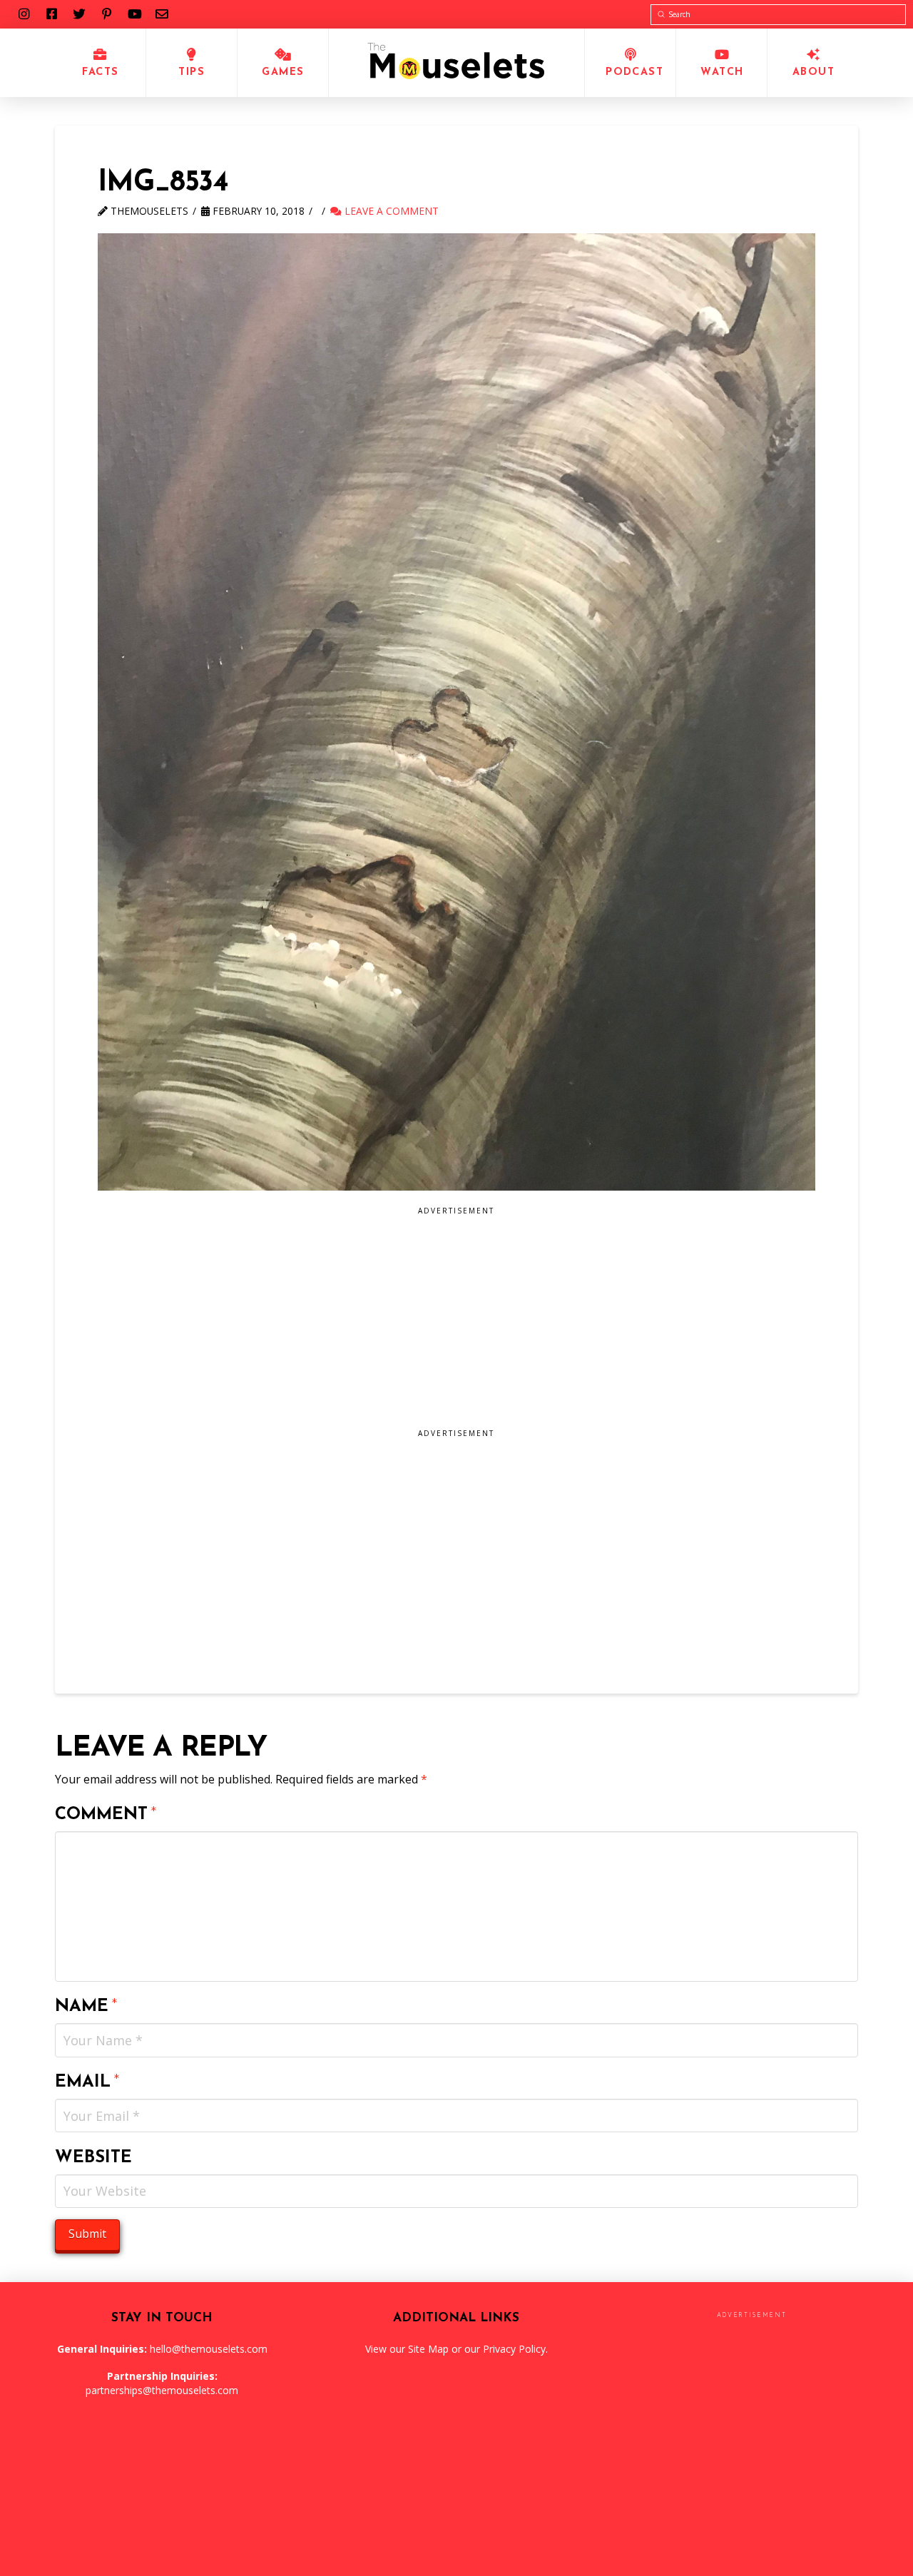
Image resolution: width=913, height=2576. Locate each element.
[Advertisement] (381, 1323)
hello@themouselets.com (209, 2349)
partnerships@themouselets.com (162, 2390)
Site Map (428, 2349)
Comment (106, 1815)
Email (87, 2082)
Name (86, 2007)
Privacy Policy (514, 2349)
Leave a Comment (390, 211)
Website (93, 2158)
